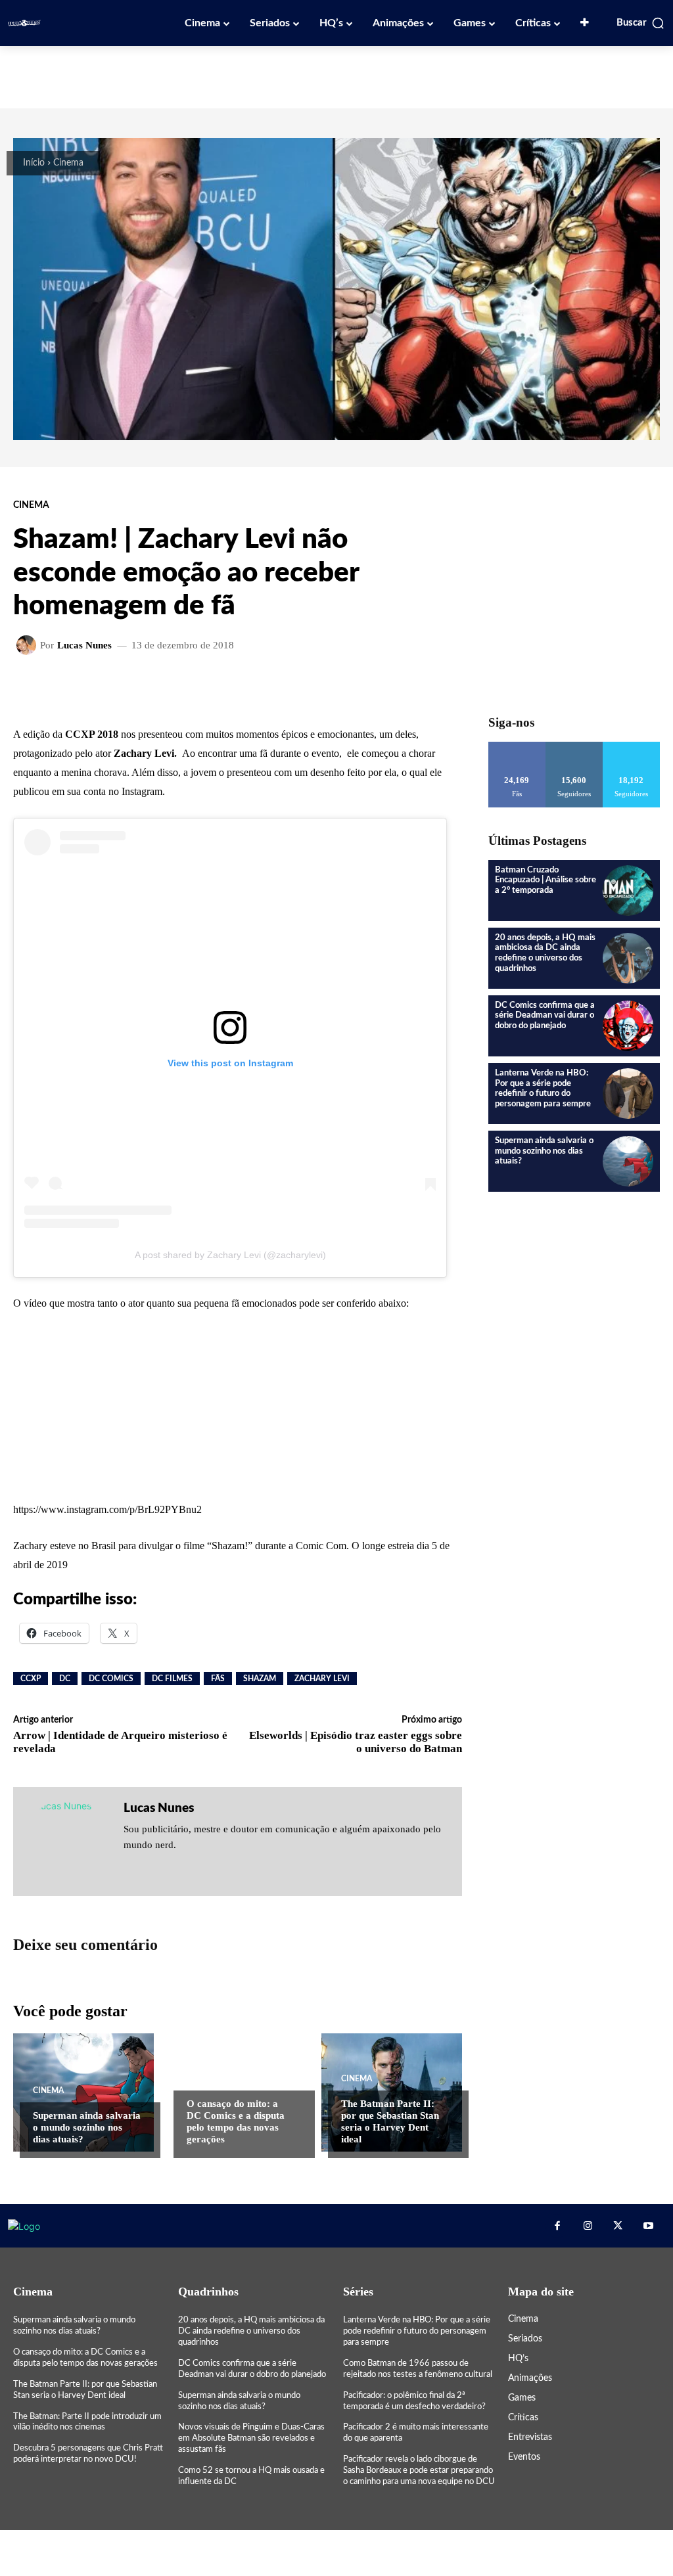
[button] (641, 23)
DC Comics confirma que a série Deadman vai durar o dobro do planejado (545, 1016)
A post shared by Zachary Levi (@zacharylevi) (230, 1255)
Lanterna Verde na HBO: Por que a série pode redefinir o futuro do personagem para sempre (417, 2331)
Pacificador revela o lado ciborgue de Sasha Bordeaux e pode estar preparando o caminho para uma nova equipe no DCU (419, 2471)
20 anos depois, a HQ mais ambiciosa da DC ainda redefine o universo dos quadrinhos (251, 2331)
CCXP (31, 1679)
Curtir (517, 747)
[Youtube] (648, 2226)
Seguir (574, 747)
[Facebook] (557, 2226)
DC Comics (111, 1679)
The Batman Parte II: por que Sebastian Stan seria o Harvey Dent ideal (390, 2121)
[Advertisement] (336, 76)
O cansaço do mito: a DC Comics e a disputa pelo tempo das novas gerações (236, 2121)
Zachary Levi (322, 1679)
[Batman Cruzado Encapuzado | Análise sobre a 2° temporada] (628, 891)
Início (34, 163)
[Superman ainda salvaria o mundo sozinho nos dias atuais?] (83, 2092)
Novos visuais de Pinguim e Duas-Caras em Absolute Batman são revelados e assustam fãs (251, 2438)
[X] (618, 2226)
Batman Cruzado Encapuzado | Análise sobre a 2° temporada (545, 880)
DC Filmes (172, 1679)
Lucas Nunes (84, 645)
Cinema (68, 163)
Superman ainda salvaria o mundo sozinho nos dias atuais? (87, 2127)
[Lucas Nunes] (28, 645)
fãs (218, 1679)
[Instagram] (588, 2226)
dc (65, 1679)
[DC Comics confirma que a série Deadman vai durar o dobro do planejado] (628, 1026)
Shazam (260, 1679)
